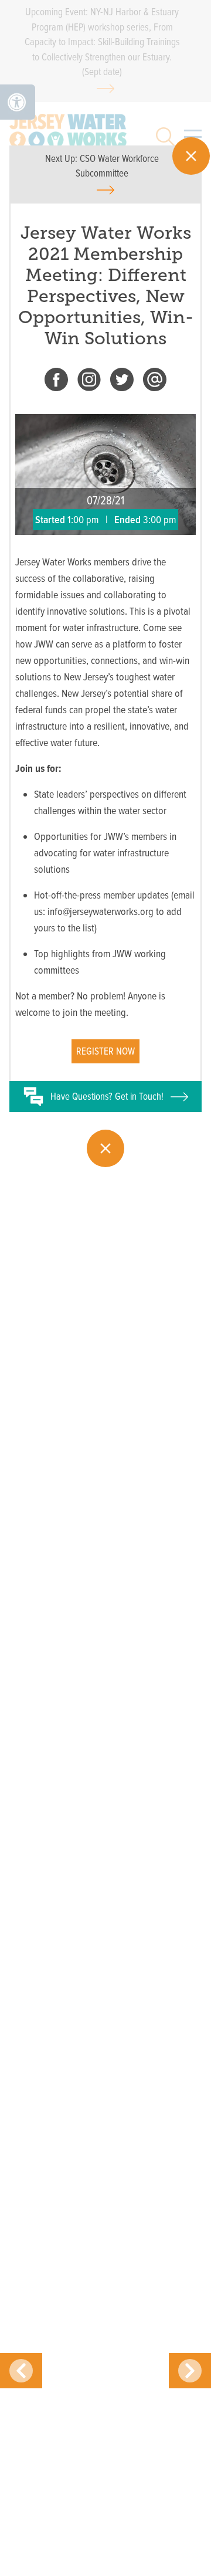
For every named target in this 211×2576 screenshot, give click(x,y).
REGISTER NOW (105, 1051)
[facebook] (56, 382)
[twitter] (122, 382)
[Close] (191, 156)
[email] (155, 382)
